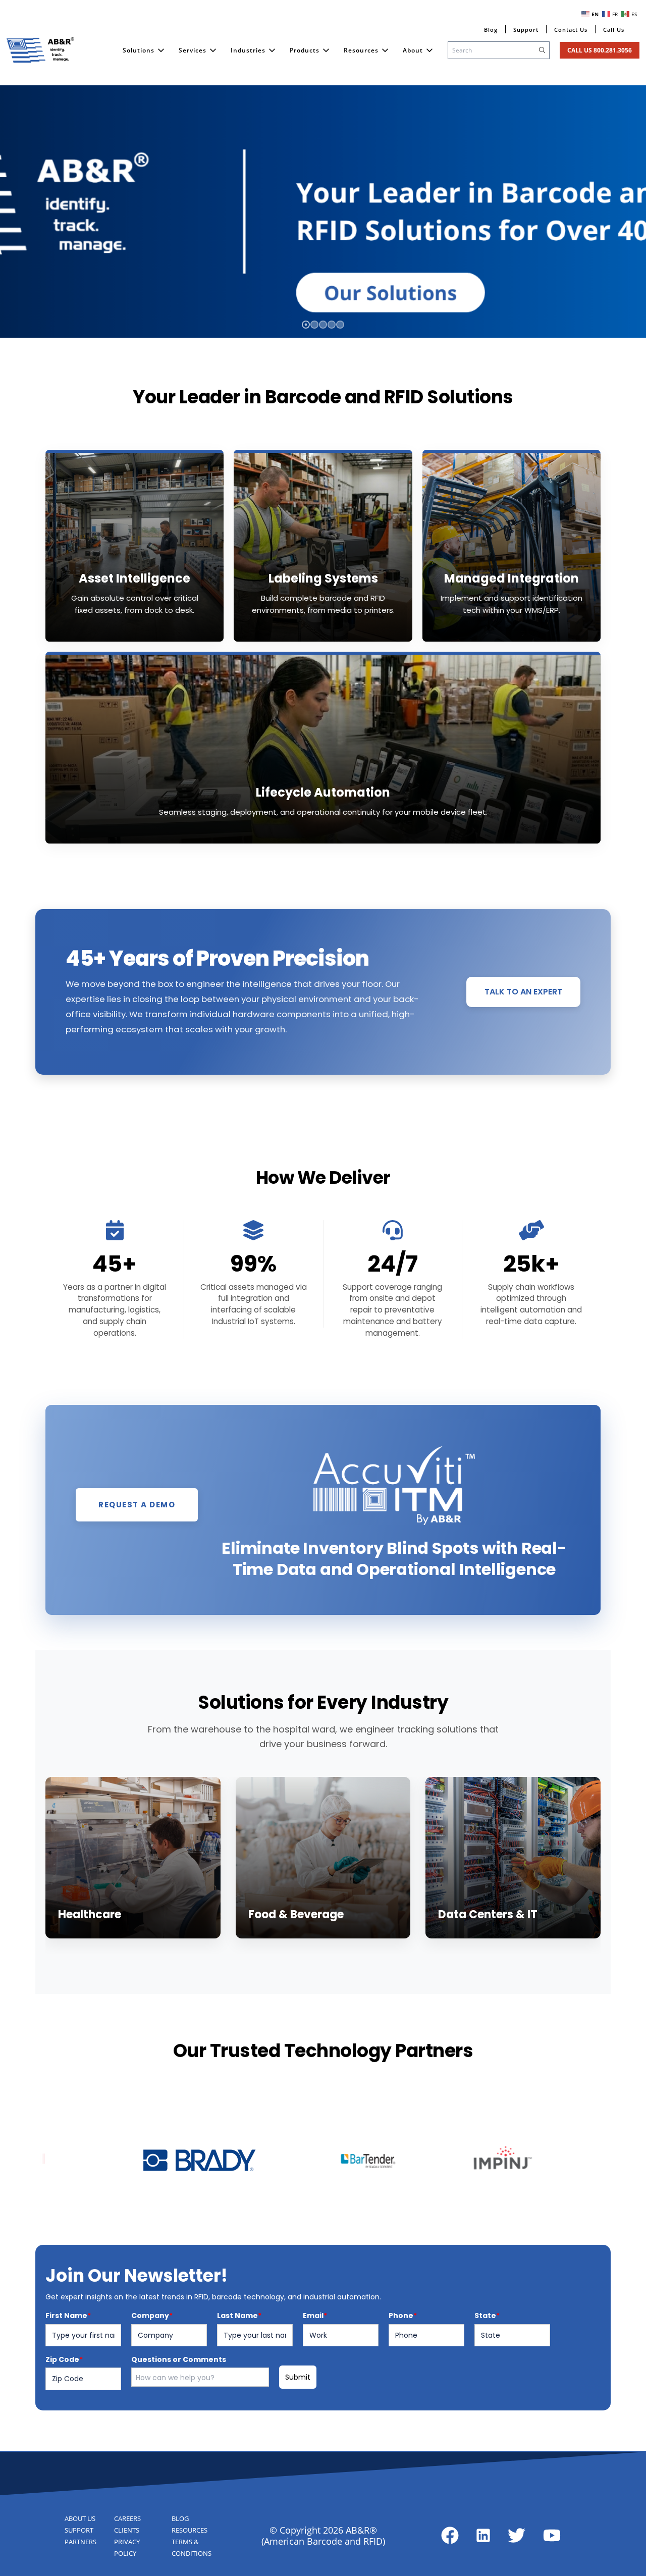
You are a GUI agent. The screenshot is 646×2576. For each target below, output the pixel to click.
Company (152, 2316)
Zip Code (64, 2359)
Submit (298, 2377)
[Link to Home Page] (40, 50)
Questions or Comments (179, 2359)
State (487, 2316)
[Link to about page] (450, 2535)
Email (315, 2316)
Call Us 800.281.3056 (600, 50)
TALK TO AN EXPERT (523, 992)
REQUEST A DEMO (137, 1505)
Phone (403, 2316)
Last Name (239, 2316)
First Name (68, 2316)
